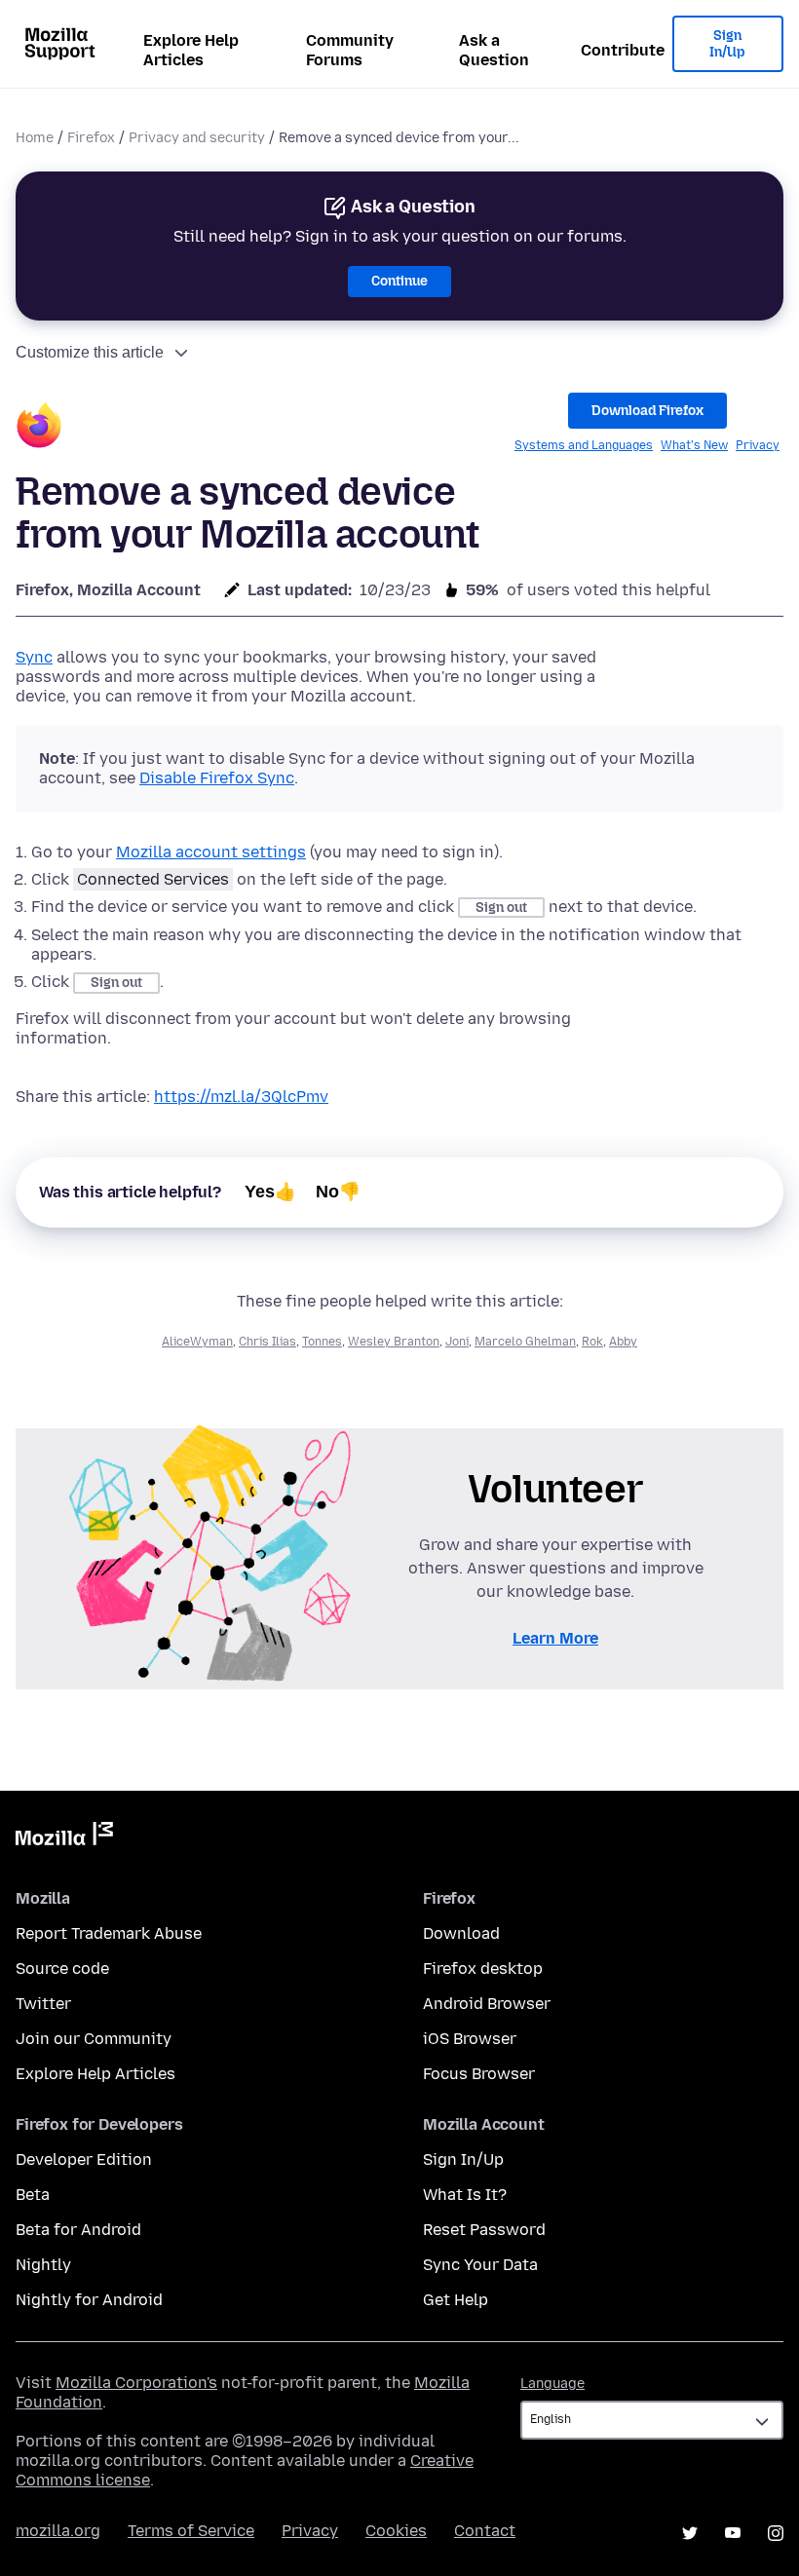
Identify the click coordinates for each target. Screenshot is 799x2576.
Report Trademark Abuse (109, 1933)
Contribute (623, 50)
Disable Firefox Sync (217, 778)
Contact (485, 2531)
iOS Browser (470, 2039)
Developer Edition (84, 2159)
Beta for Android (78, 2230)
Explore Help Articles (191, 50)
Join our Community (94, 2039)
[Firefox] (39, 428)
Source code (62, 1969)
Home (35, 138)
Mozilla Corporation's (136, 2383)
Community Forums (350, 50)
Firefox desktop (483, 1969)
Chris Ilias (267, 1342)
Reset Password (484, 2230)
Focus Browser (479, 2074)
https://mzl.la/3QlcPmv (241, 1097)
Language (552, 2384)
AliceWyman (197, 1342)
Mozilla (64, 1837)
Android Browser (487, 2004)
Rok (592, 1342)
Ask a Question (494, 50)
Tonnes (322, 1342)
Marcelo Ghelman (525, 1342)
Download (461, 1933)
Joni (457, 1342)
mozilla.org (58, 2531)
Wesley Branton (394, 1342)
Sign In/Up (727, 44)
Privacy (758, 445)
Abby (623, 1342)
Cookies (396, 2531)
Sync (34, 657)
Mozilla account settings (211, 852)
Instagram (776, 2533)
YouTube (733, 2533)
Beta (33, 2195)
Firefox (91, 138)
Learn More (555, 1638)
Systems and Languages (584, 445)
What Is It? (465, 2195)
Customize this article (90, 352)
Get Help (456, 2300)
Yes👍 (270, 1192)
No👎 (338, 1192)
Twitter (43, 2004)
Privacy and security (197, 138)
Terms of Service (191, 2531)
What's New (694, 445)
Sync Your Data (480, 2265)
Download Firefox (647, 411)
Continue (399, 281)
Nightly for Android (89, 2300)
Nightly (43, 2265)
